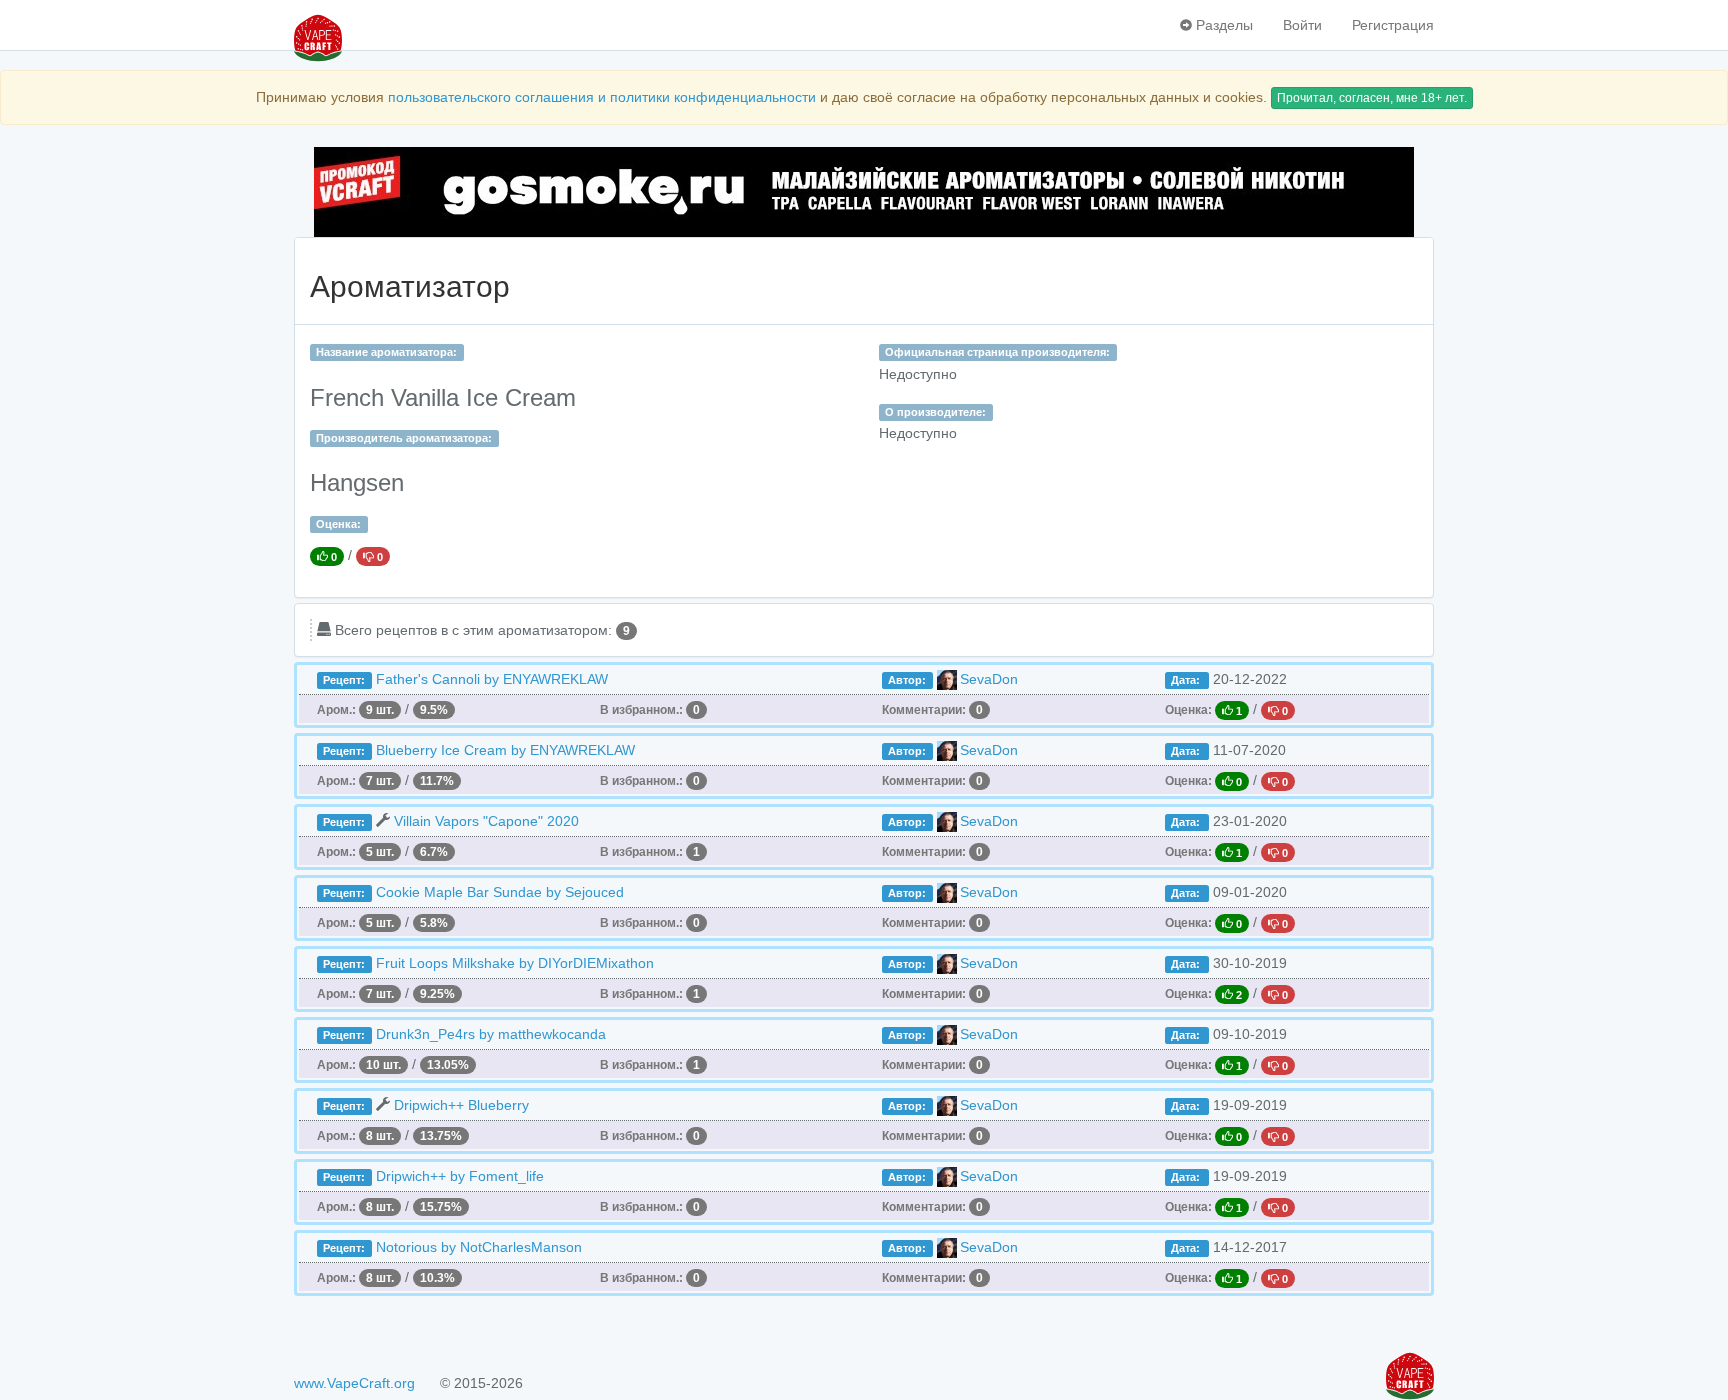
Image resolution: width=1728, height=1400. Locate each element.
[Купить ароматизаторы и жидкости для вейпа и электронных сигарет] (864, 192)
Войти (1302, 25)
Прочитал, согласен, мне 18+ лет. (1372, 98)
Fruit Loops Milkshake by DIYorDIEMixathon (515, 963)
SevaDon (989, 679)
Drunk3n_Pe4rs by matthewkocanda (491, 1034)
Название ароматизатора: (386, 352)
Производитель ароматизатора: (404, 438)
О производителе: (935, 412)
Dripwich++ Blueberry (461, 1105)
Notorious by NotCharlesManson (479, 1247)
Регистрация (1393, 25)
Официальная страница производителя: (997, 352)
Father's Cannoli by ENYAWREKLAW (492, 679)
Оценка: (338, 524)
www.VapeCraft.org (354, 1383)
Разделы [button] (1222, 25)
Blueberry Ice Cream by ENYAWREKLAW (505, 750)
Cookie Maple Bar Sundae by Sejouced (500, 892)
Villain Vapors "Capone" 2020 (486, 821)
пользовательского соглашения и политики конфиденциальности (602, 97)
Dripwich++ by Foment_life (460, 1176)
